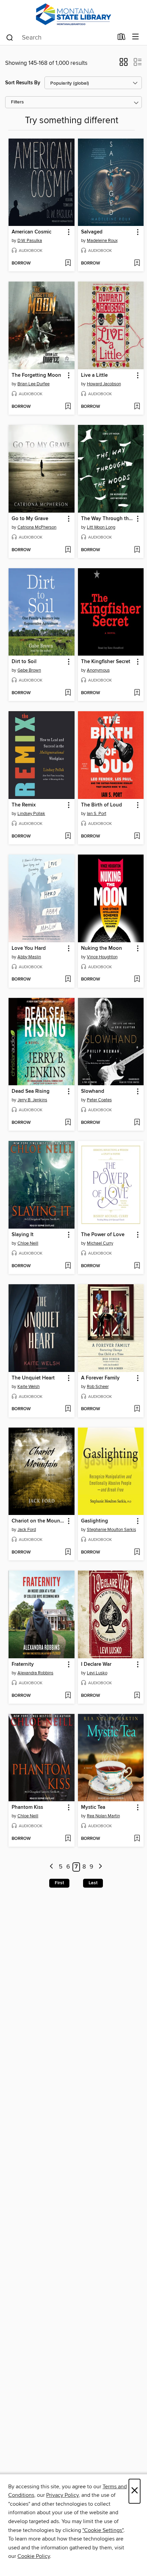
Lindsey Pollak (31, 814)
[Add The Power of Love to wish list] (137, 1266)
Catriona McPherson (37, 527)
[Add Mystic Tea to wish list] (137, 1839)
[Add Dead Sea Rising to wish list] (68, 1123)
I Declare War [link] (96, 1664)
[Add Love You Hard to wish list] (68, 979)
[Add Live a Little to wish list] (137, 407)
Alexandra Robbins (35, 1673)
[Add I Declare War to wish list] (137, 1696)
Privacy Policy (62, 2495)
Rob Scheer (98, 1387)
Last (93, 1883)
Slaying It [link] (23, 1235)
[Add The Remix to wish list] (68, 836)
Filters (17, 102)
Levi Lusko (97, 1673)
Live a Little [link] (94, 375)
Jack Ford (27, 1530)
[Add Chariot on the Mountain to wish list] (68, 1552)
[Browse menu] (136, 37)
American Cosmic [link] (31, 232)
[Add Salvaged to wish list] (137, 263)
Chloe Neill (28, 1243)
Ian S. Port (97, 814)
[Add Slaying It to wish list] (68, 1266)
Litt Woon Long (101, 527)
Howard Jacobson (104, 384)
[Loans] (122, 38)
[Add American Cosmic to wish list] (68, 263)
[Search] (10, 37)
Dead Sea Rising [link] (31, 1091)
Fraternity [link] (23, 1664)
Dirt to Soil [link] (24, 662)
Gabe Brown (29, 670)
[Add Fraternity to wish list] (68, 1696)
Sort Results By (23, 83)
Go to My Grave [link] (30, 519)
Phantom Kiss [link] (27, 1807)
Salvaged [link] (92, 232)
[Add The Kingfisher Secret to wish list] (137, 693)
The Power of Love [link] (103, 1235)
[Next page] (100, 1867)
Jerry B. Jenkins (32, 1100)
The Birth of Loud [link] (102, 805)
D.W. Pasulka (30, 241)
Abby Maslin (29, 957)
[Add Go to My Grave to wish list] (68, 550)
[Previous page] (52, 1867)
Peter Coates (99, 1100)
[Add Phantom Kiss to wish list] (68, 1839)
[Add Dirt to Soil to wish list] (68, 693)
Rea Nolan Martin (103, 1816)
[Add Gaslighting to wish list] (137, 1552)
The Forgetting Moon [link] (36, 375)
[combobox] (59, 38)
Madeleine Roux (102, 241)
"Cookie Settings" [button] (103, 2530)
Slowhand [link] (93, 1091)
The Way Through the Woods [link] (108, 519)
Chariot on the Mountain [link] (38, 1521)
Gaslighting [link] (95, 1521)
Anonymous (98, 670)
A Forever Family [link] (100, 1378)
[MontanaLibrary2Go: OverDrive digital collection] (73, 15)
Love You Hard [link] (29, 948)
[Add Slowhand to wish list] (137, 1123)
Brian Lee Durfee (34, 384)
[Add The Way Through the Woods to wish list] (137, 550)
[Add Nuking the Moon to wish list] (137, 979)
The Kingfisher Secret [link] (106, 662)
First (59, 1883)
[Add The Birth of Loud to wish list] (137, 836)
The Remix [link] (24, 805)
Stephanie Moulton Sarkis (111, 1530)
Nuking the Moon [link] (102, 948)
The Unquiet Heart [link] (33, 1378)
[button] (124, 64)
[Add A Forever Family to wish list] (137, 1409)
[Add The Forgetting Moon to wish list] (68, 407)
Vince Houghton (102, 957)
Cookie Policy (34, 2556)
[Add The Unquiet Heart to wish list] (68, 1409)
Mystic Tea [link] (93, 1807)
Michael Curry (100, 1243)
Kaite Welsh (29, 1387)
